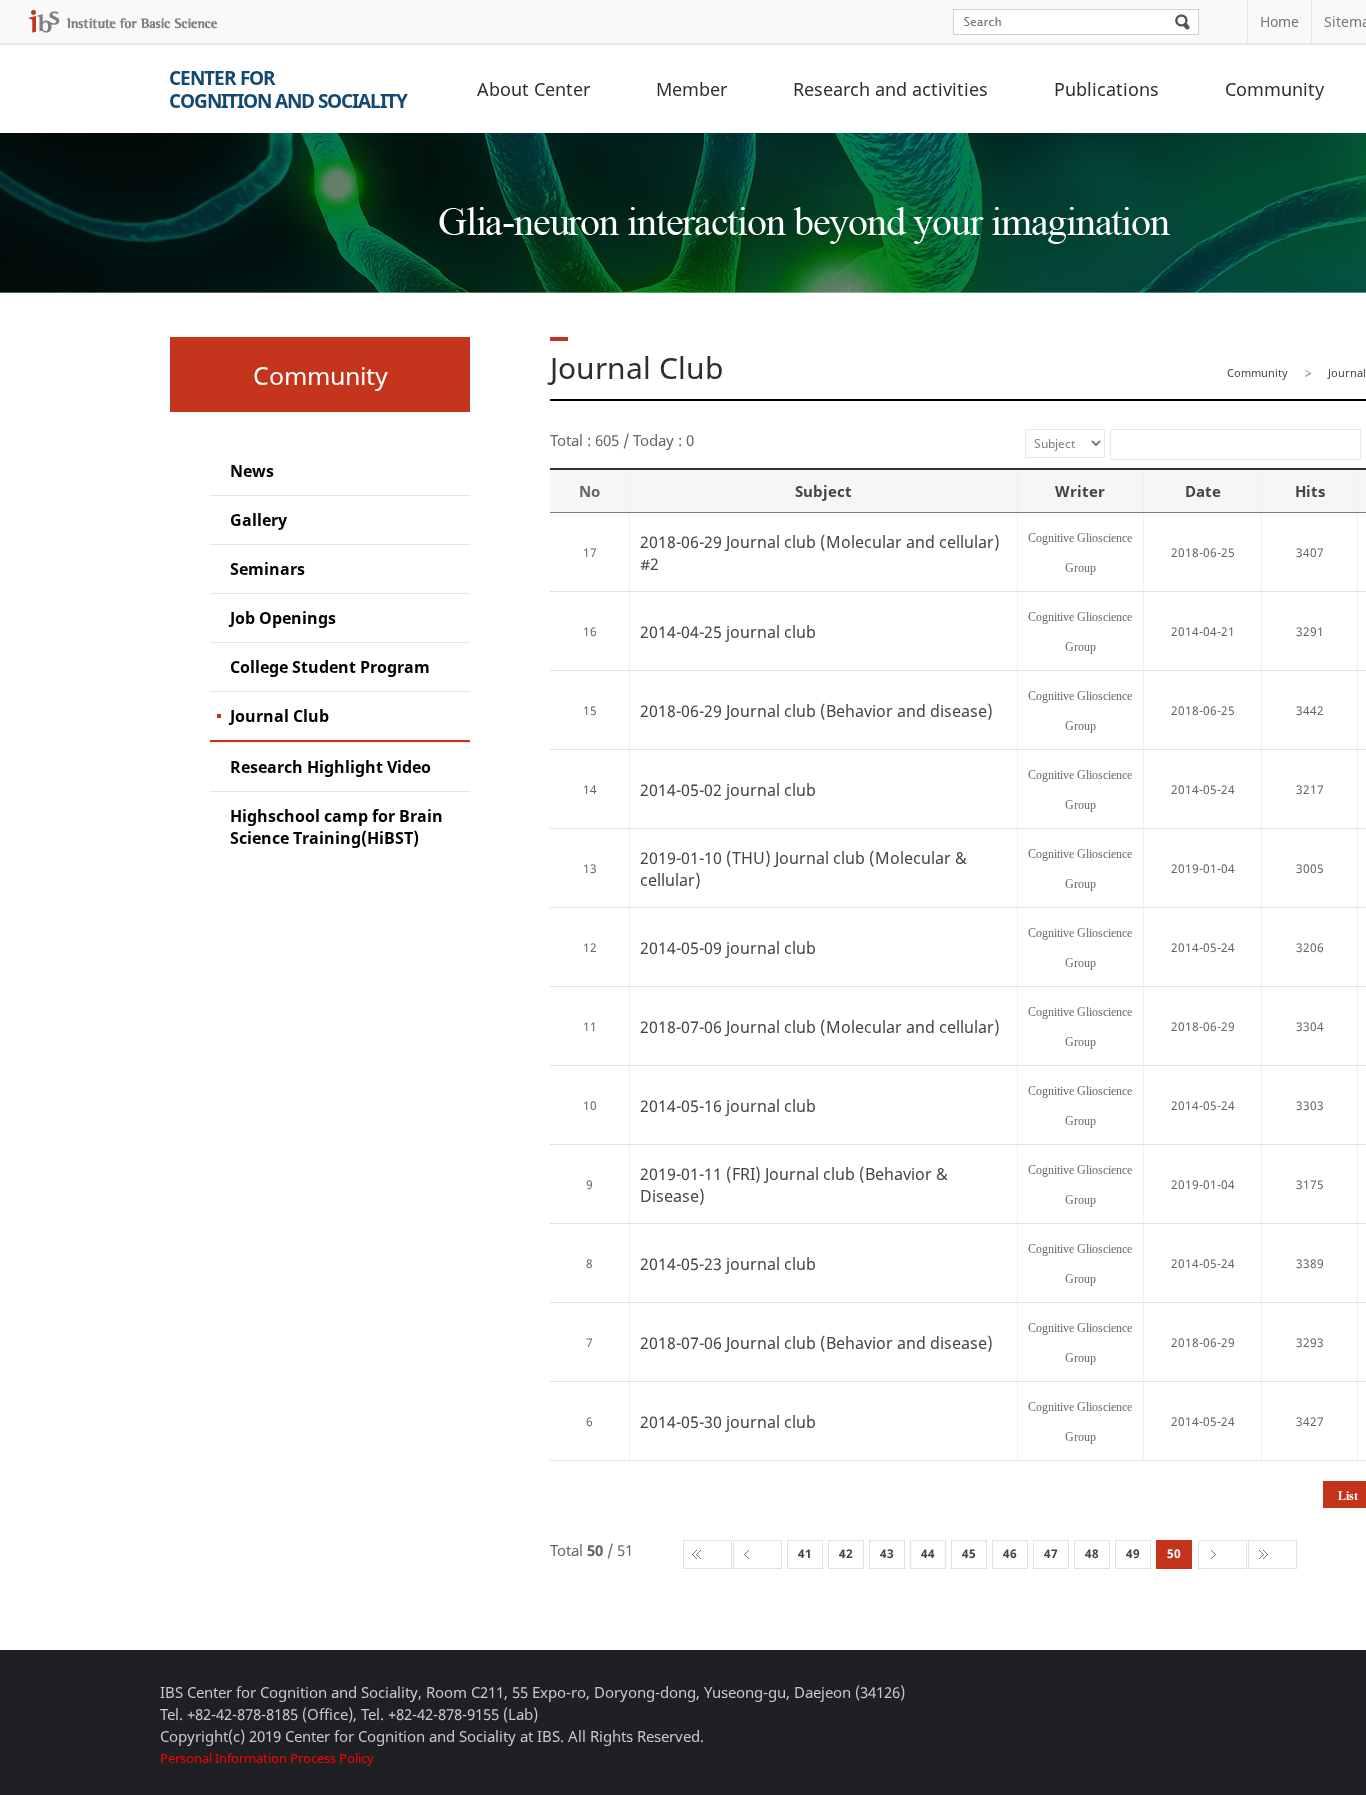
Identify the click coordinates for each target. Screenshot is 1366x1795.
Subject (823, 491)
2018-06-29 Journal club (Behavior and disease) (816, 711)
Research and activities (890, 89)
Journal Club (279, 716)
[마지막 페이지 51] (1272, 1554)
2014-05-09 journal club (728, 948)
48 (1092, 1553)
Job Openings (283, 618)
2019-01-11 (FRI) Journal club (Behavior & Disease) (794, 1185)
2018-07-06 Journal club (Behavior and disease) (816, 1343)
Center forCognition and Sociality (288, 89)
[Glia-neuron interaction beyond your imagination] (800, 204)
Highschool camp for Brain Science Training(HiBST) (336, 827)
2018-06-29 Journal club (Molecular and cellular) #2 (820, 553)
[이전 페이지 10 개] (757, 1554)
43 (887, 1553)
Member (691, 89)
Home (1279, 21)
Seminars (267, 569)
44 (928, 1553)
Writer (1080, 491)
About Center (533, 89)
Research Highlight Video (330, 767)
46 (1010, 1553)
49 (1133, 1553)
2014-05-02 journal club (728, 790)
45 (969, 1553)
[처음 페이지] (707, 1554)
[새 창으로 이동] (123, 21)
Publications (1106, 89)
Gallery (258, 520)
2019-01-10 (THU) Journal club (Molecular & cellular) (803, 869)
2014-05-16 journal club (728, 1106)
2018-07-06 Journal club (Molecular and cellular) (820, 1027)
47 (1051, 1553)
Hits (1310, 491)
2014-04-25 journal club (728, 632)
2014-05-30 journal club (728, 1422)
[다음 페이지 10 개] (1222, 1554)
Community (1274, 89)
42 (846, 1553)
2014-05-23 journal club (728, 1264)
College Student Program (330, 667)
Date (1203, 491)
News (252, 471)
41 (805, 1553)
